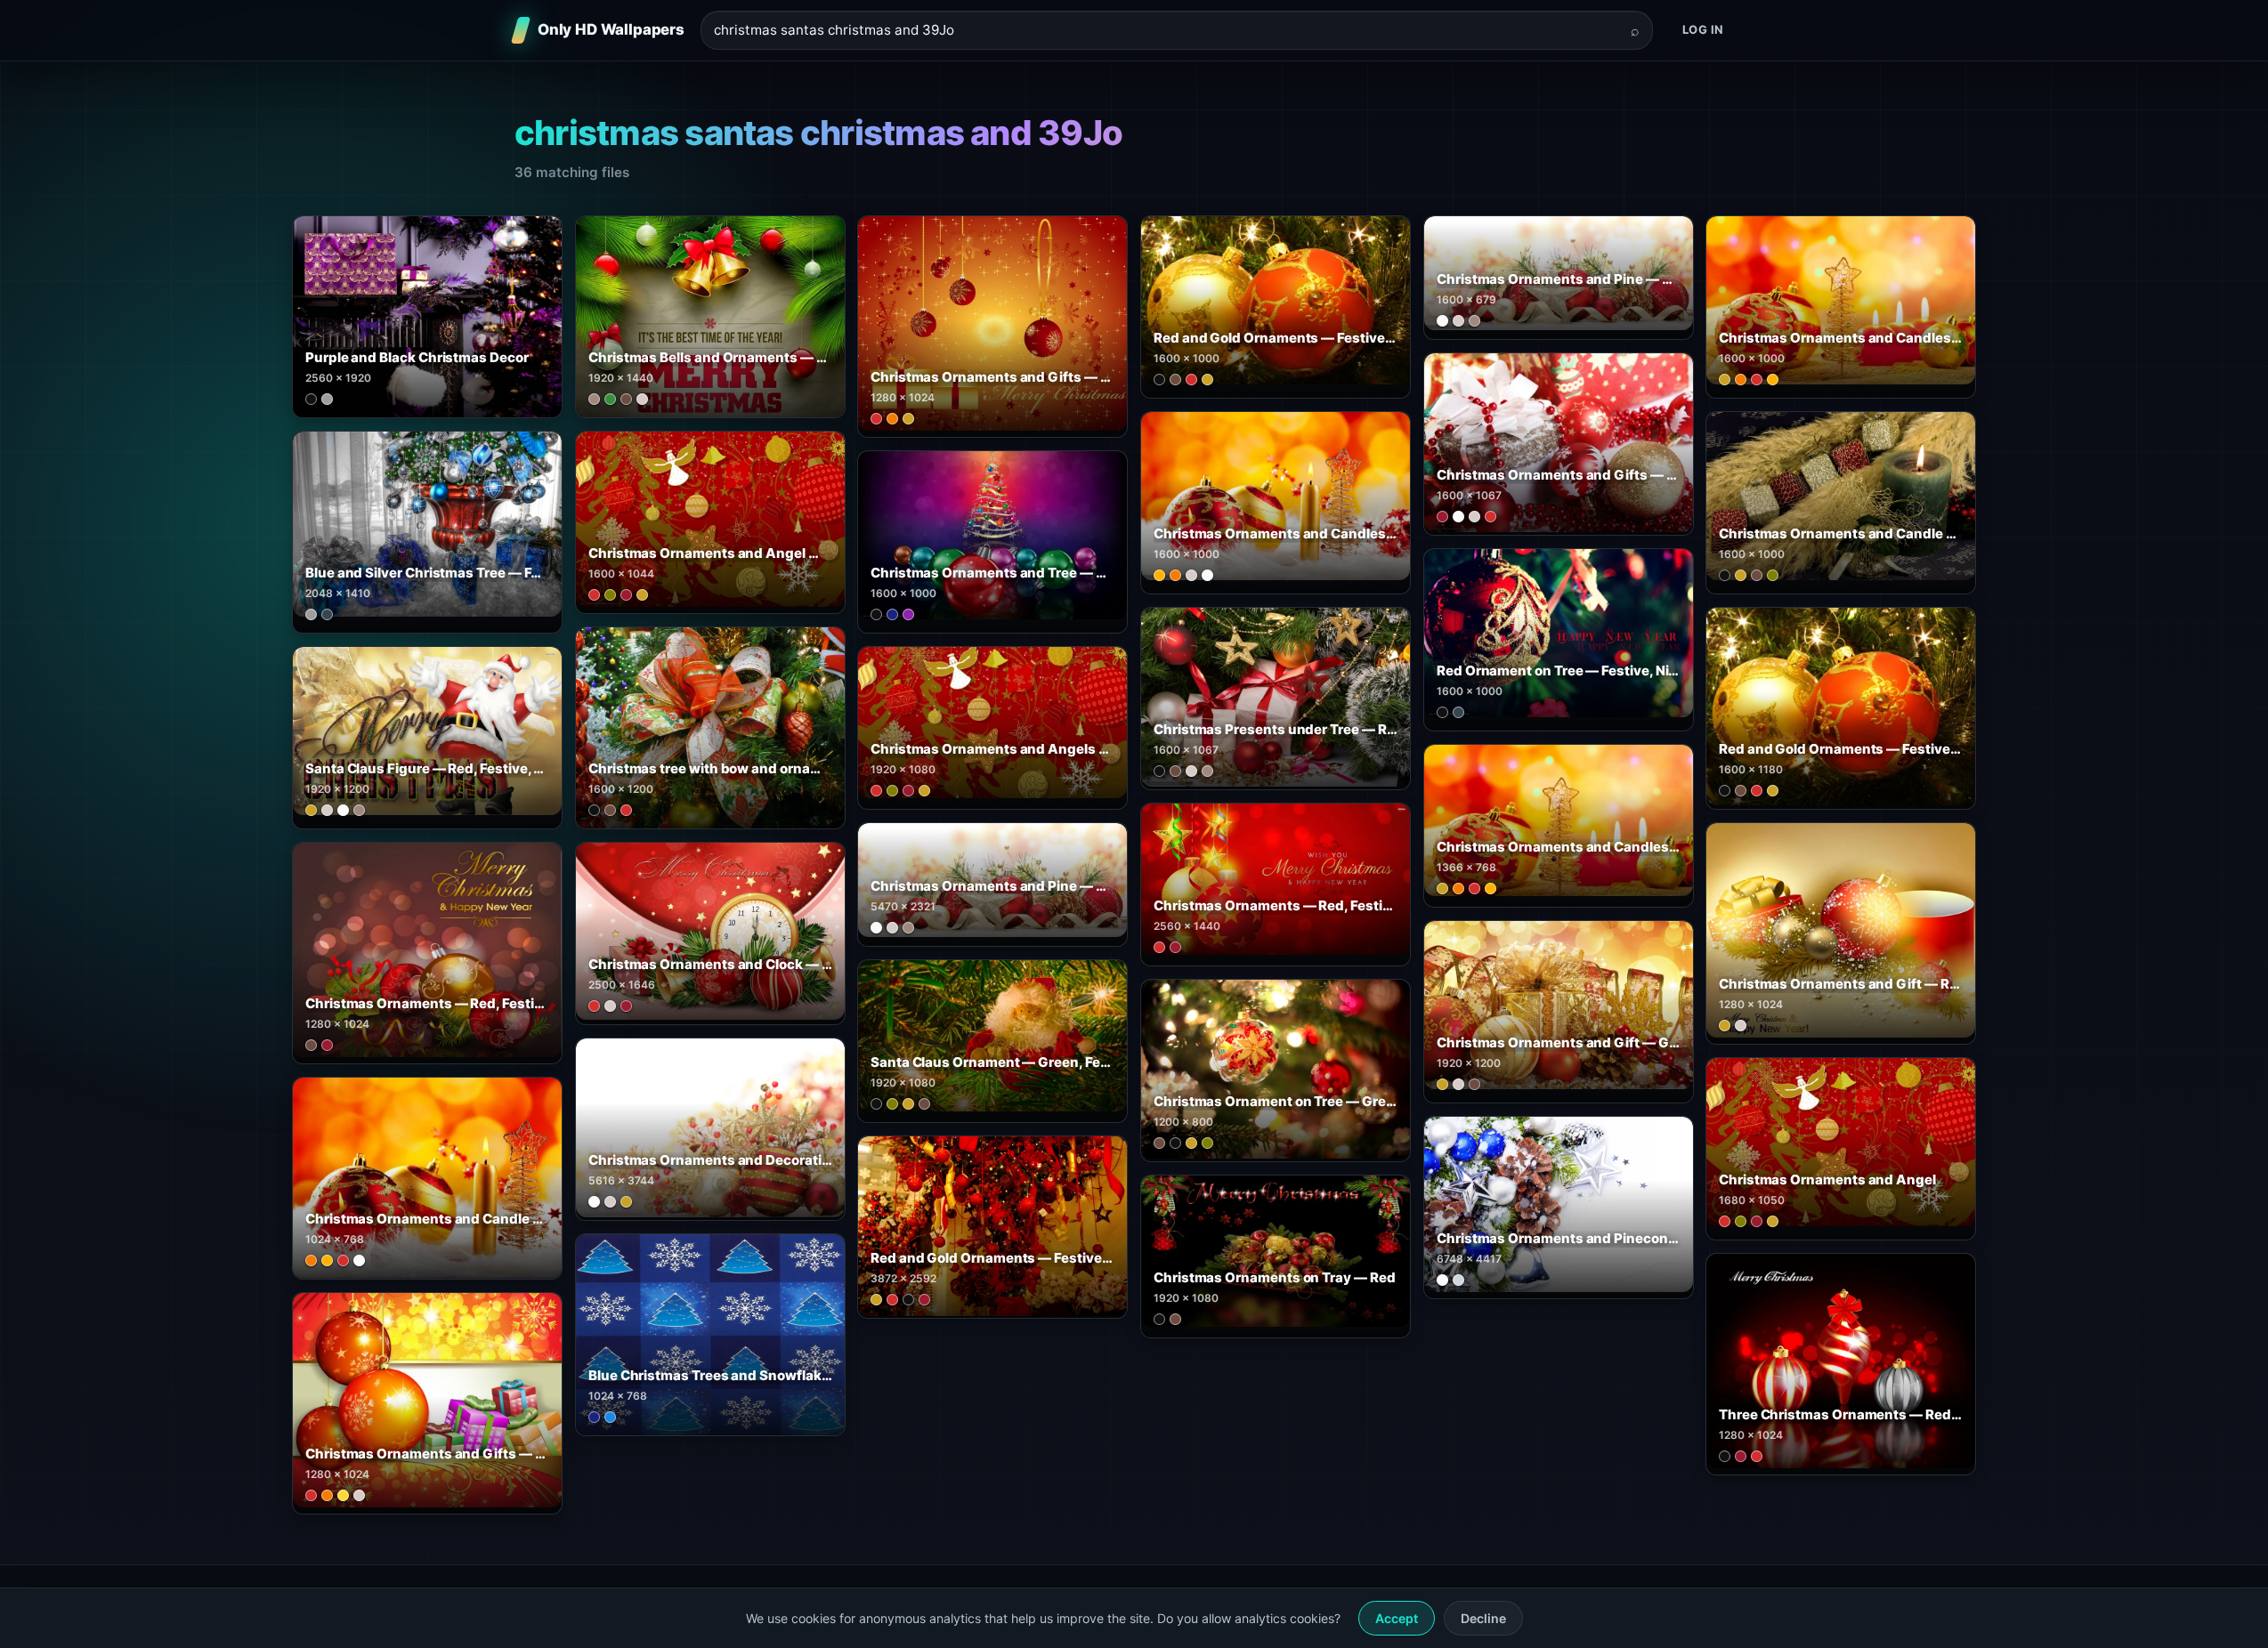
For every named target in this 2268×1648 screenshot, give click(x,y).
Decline (1483, 1618)
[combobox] (1166, 31)
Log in (1703, 29)
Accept (1397, 1618)
